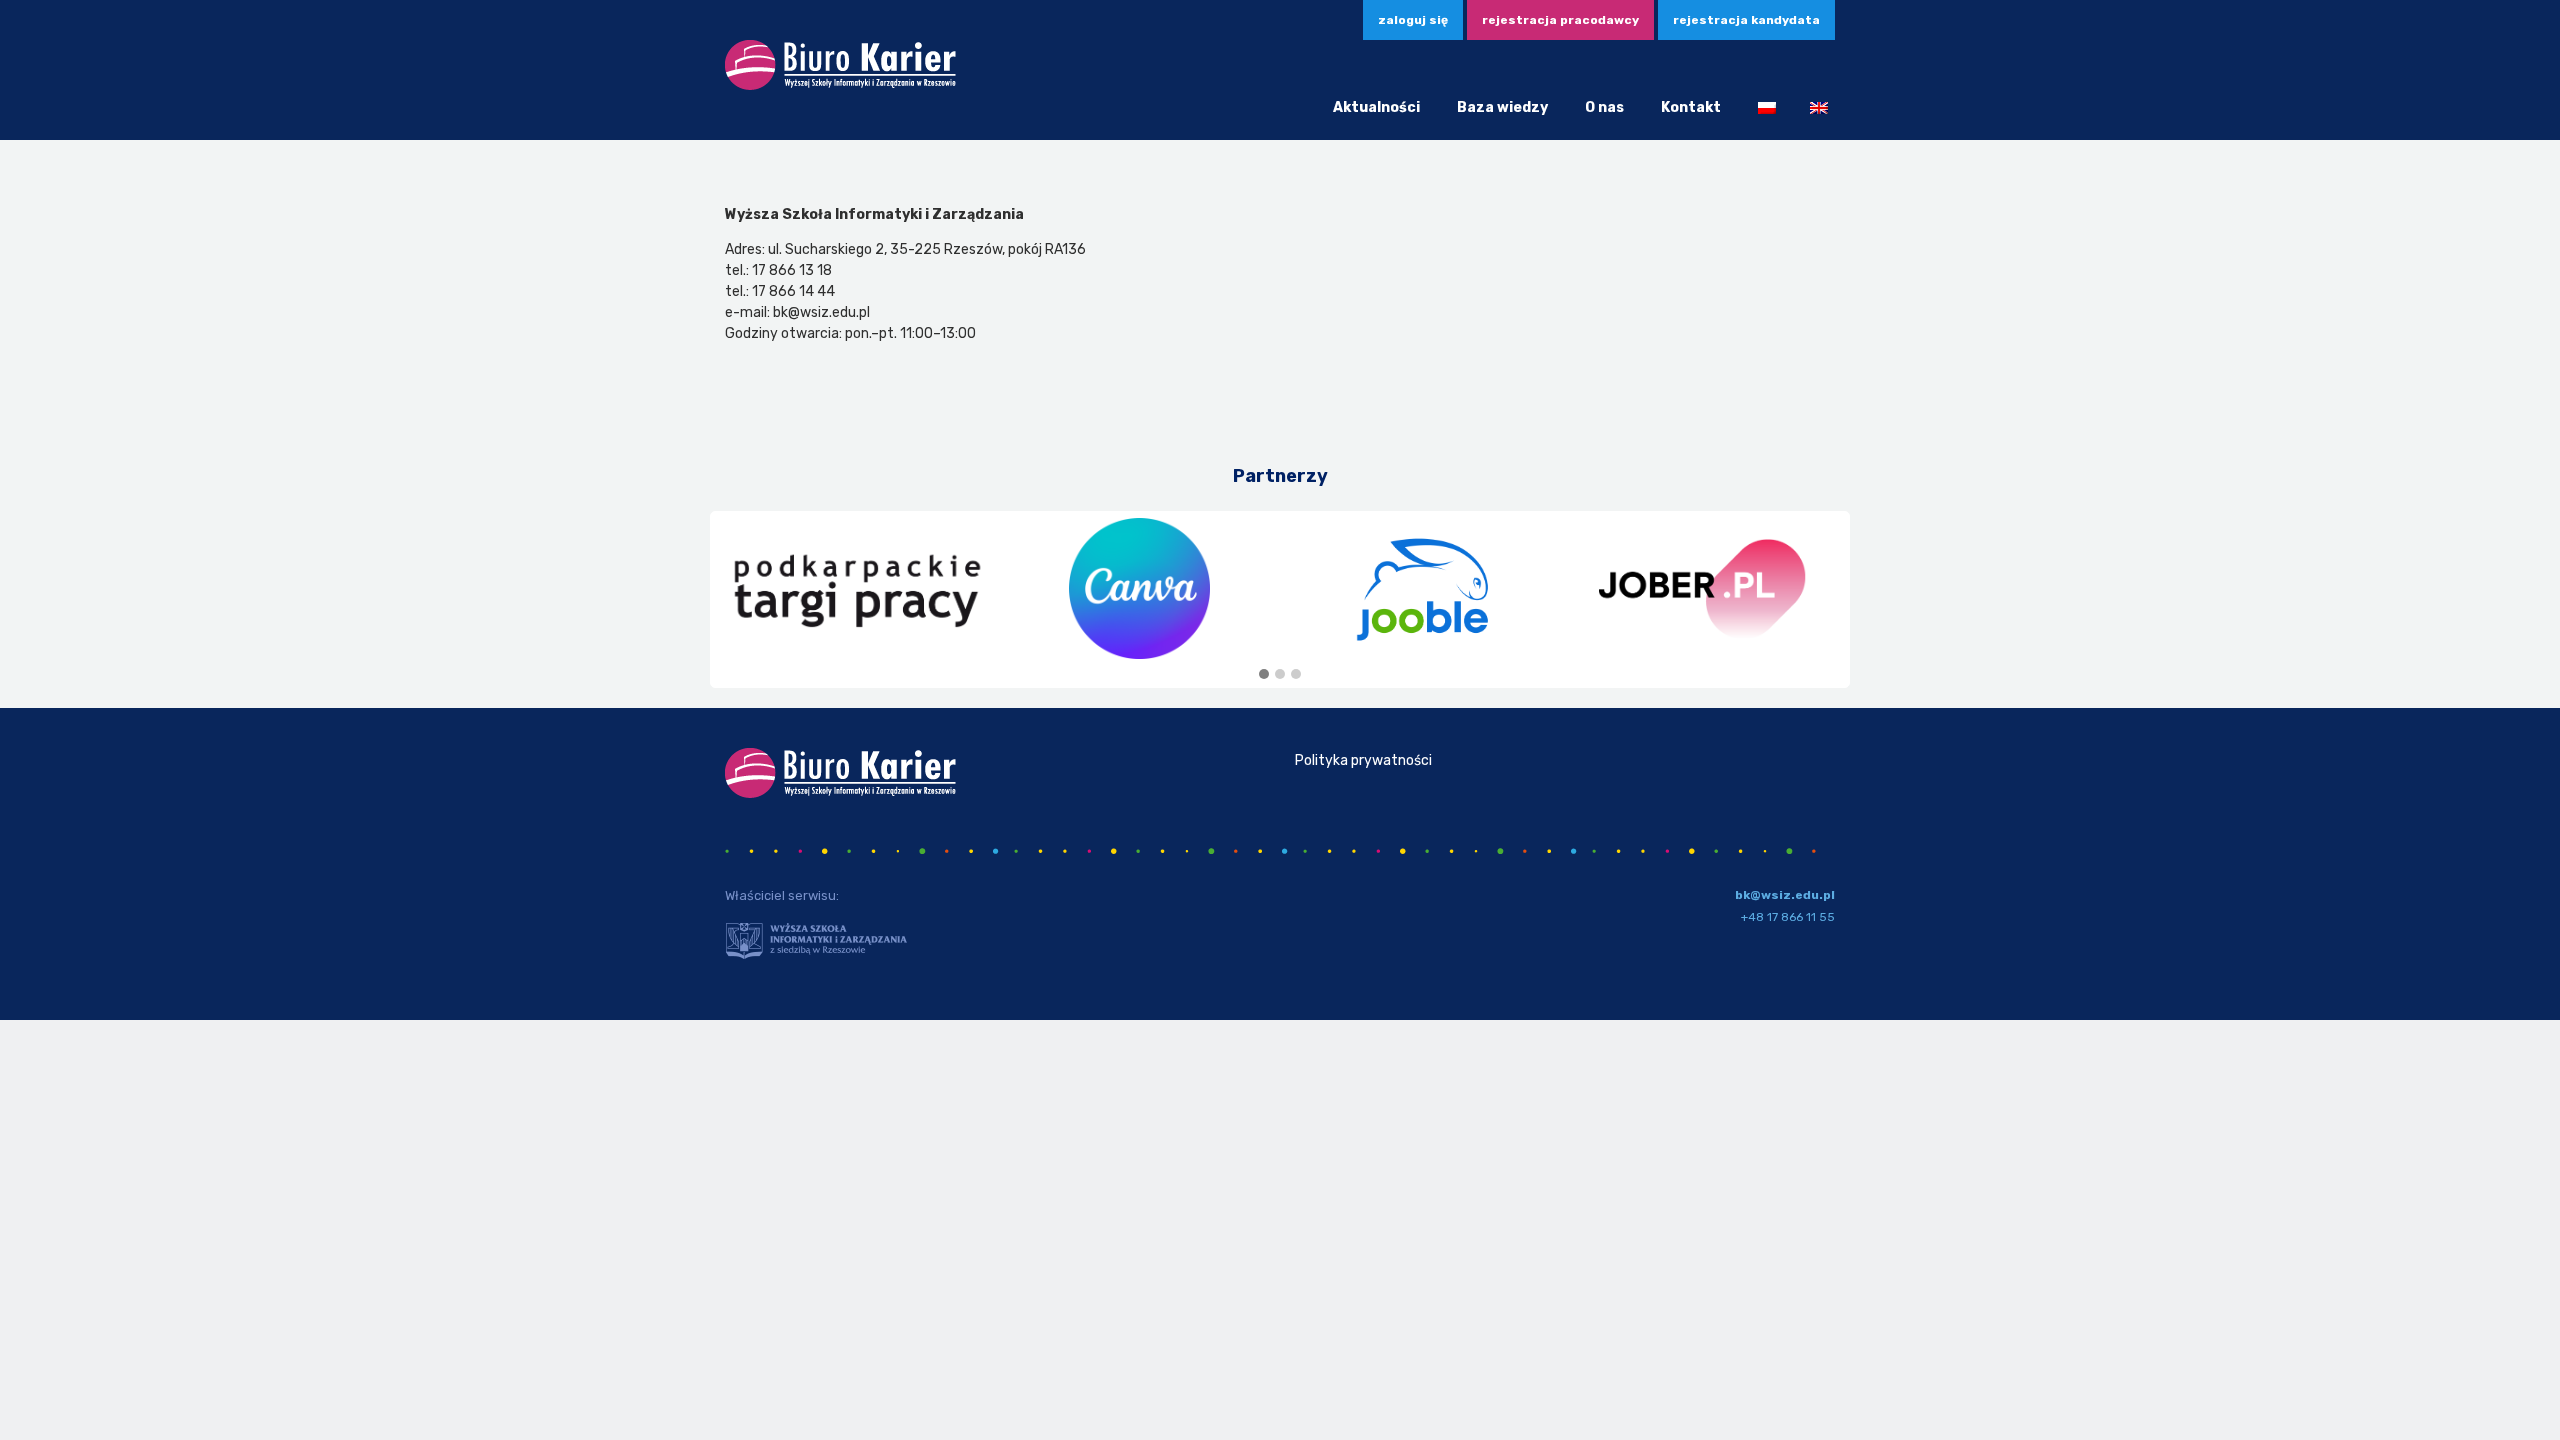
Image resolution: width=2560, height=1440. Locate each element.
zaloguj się (1413, 20)
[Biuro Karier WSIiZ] (840, 86)
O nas (1604, 107)
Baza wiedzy (1502, 107)
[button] (1264, 675)
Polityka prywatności (1363, 760)
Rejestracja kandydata (1746, 20)
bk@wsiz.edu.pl (1785, 895)
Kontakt (1691, 107)
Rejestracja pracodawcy (1560, 20)
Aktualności (1376, 107)
